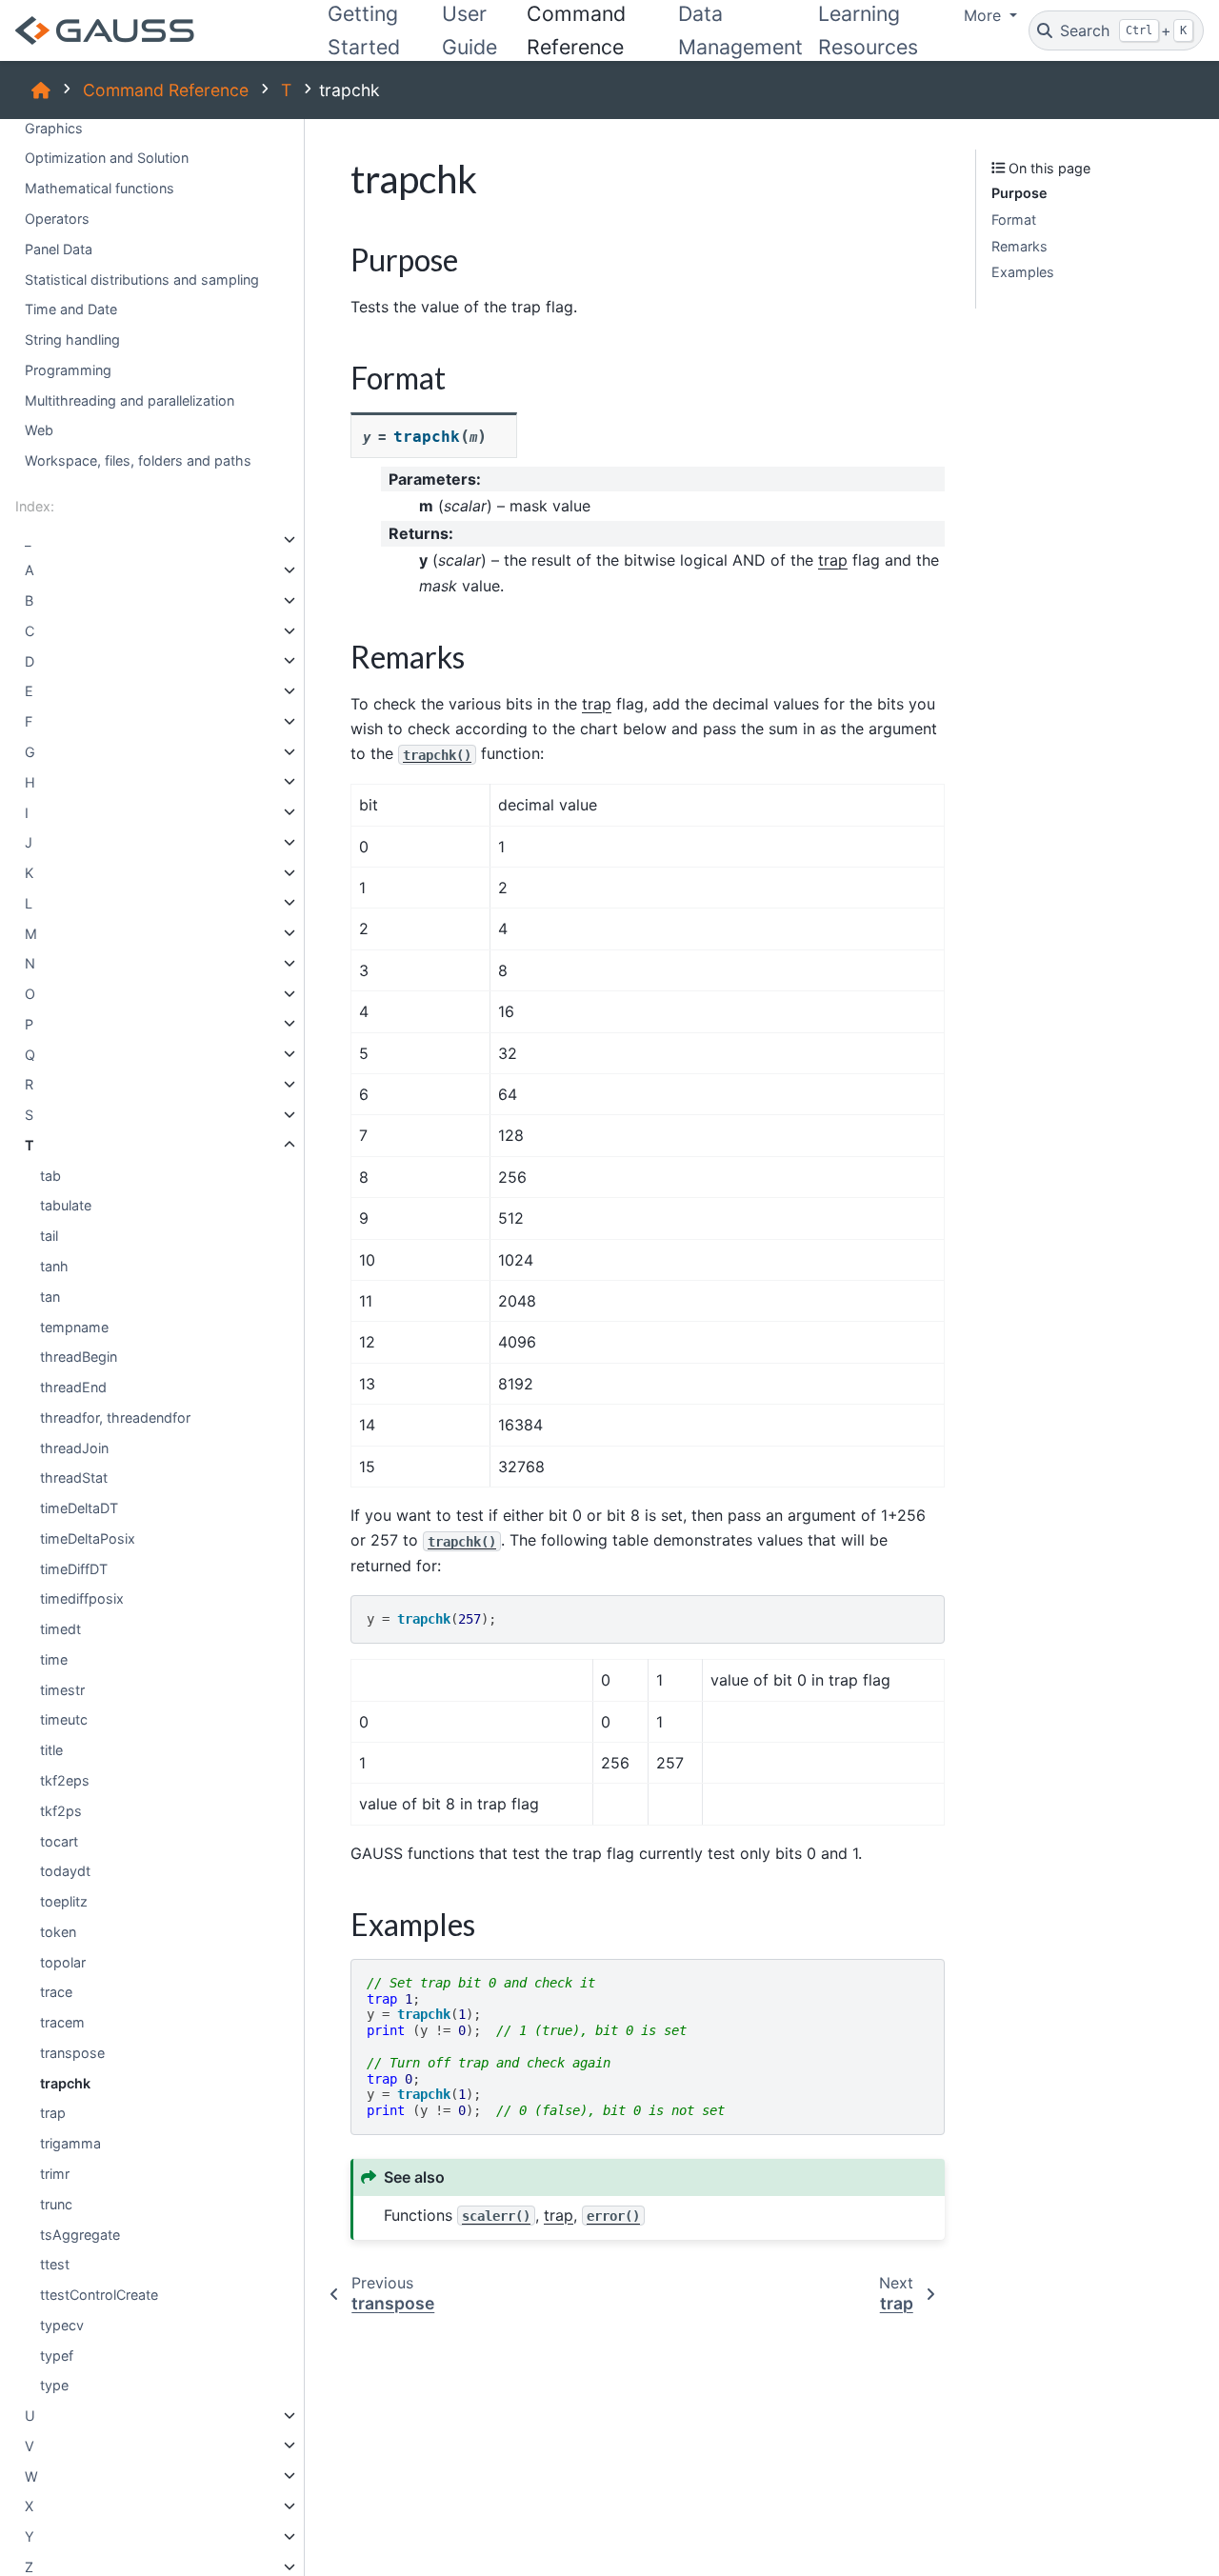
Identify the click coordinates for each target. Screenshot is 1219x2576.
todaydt (65, 1871)
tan (50, 1296)
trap (53, 2113)
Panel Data (59, 248)
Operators (57, 219)
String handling (72, 339)
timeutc (64, 1719)
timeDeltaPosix (88, 1538)
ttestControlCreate (99, 2295)
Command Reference (166, 90)
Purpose (1019, 193)
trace (56, 1992)
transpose (72, 2053)
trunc (56, 2203)
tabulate (66, 1205)
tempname (74, 1326)
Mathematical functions (100, 188)
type (54, 2385)
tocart (59, 1840)
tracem (62, 2022)
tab (50, 1175)
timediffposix (82, 1598)
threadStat (74, 1478)
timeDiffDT (74, 1568)
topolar (63, 1961)
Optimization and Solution (107, 158)
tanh (54, 1266)
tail (49, 1236)
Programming (68, 369)
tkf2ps (61, 1810)
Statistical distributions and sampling (142, 279)
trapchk (65, 2082)
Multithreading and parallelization (130, 399)
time (54, 1659)
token (58, 1931)
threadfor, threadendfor (115, 1417)
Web (39, 430)
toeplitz (64, 1901)
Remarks (1019, 245)
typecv (62, 2324)
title (51, 1750)
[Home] (41, 90)
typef (57, 2355)
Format (1014, 220)
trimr (55, 2174)
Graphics (54, 127)
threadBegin (79, 1357)
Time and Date (71, 309)
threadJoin (74, 1447)
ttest (55, 2264)
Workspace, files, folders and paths (138, 460)
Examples (1023, 272)
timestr (62, 1689)
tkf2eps (65, 1780)
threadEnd (73, 1387)
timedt (60, 1629)
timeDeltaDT (79, 1508)
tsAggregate (80, 2234)
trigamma (70, 2143)
